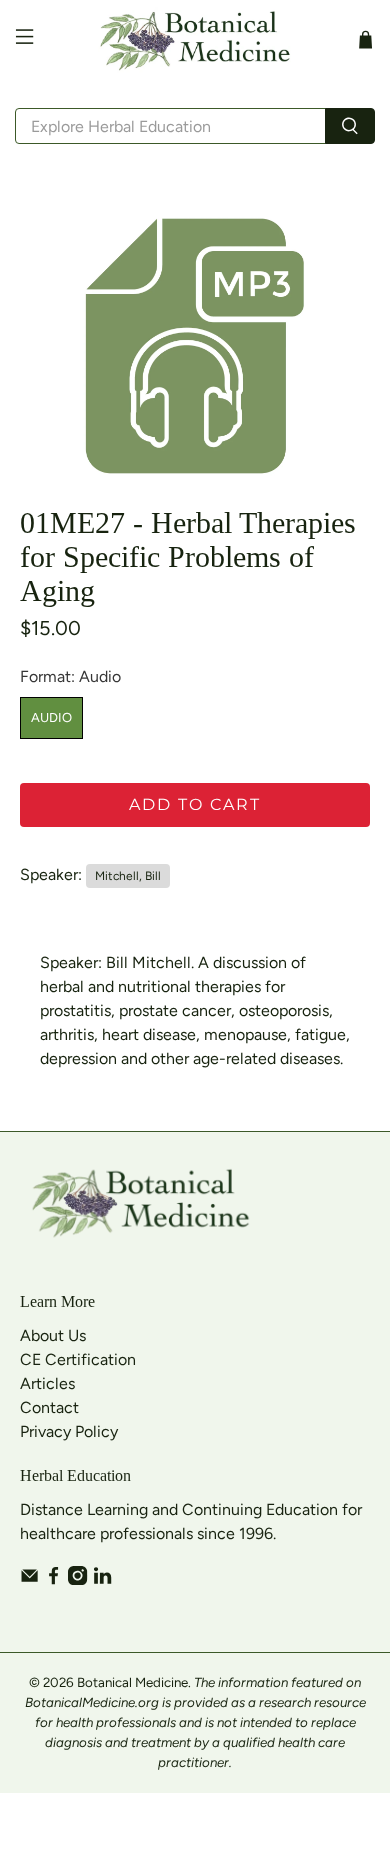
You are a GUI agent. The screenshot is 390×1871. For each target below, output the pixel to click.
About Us (53, 1335)
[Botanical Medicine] (195, 39)
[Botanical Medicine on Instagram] (77, 1579)
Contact (49, 1407)
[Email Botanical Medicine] (29, 1579)
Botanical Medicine (132, 1682)
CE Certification (78, 1359)
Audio (51, 717)
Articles (47, 1383)
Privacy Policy (69, 1431)
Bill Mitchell (148, 962)
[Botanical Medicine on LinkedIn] (102, 1579)
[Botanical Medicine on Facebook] (53, 1579)
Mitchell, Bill (128, 876)
